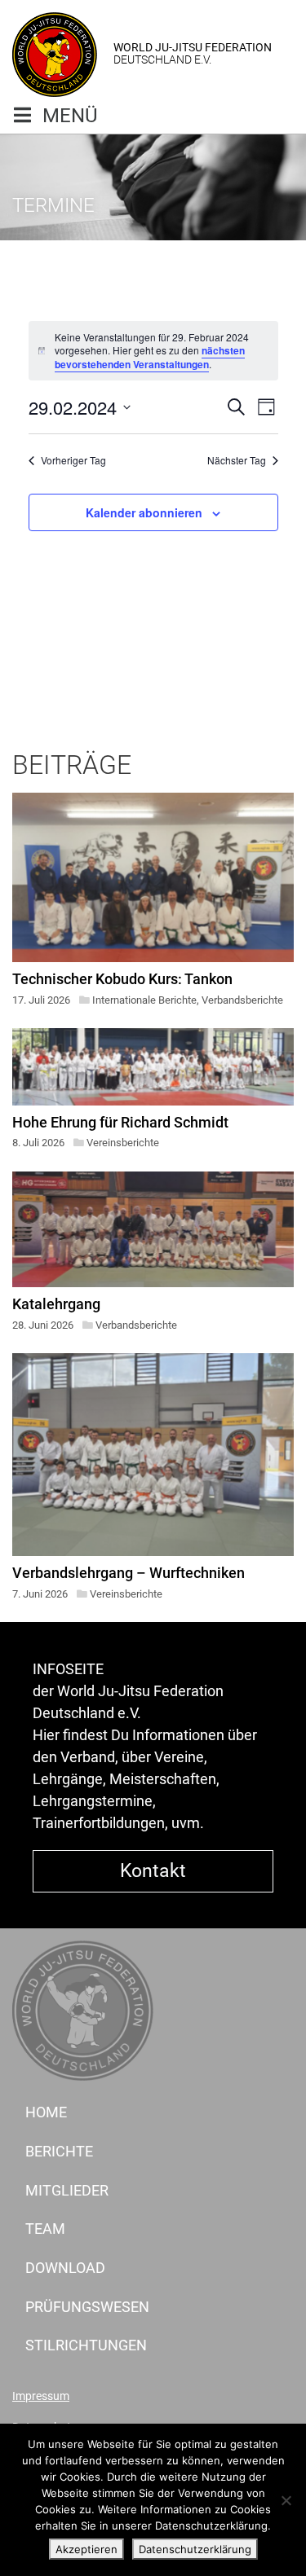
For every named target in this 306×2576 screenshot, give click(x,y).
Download (65, 2268)
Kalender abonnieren (144, 512)
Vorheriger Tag (73, 460)
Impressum (41, 2396)
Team (45, 2229)
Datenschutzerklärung (195, 2549)
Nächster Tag (237, 460)
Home (46, 2112)
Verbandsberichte (242, 1000)
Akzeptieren (86, 2549)
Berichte (59, 2151)
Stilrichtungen (86, 2345)
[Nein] (286, 2500)
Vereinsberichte (123, 1143)
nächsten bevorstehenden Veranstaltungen (150, 357)
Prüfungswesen (87, 2307)
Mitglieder (67, 2190)
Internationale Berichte (144, 1000)
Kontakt (153, 1870)
